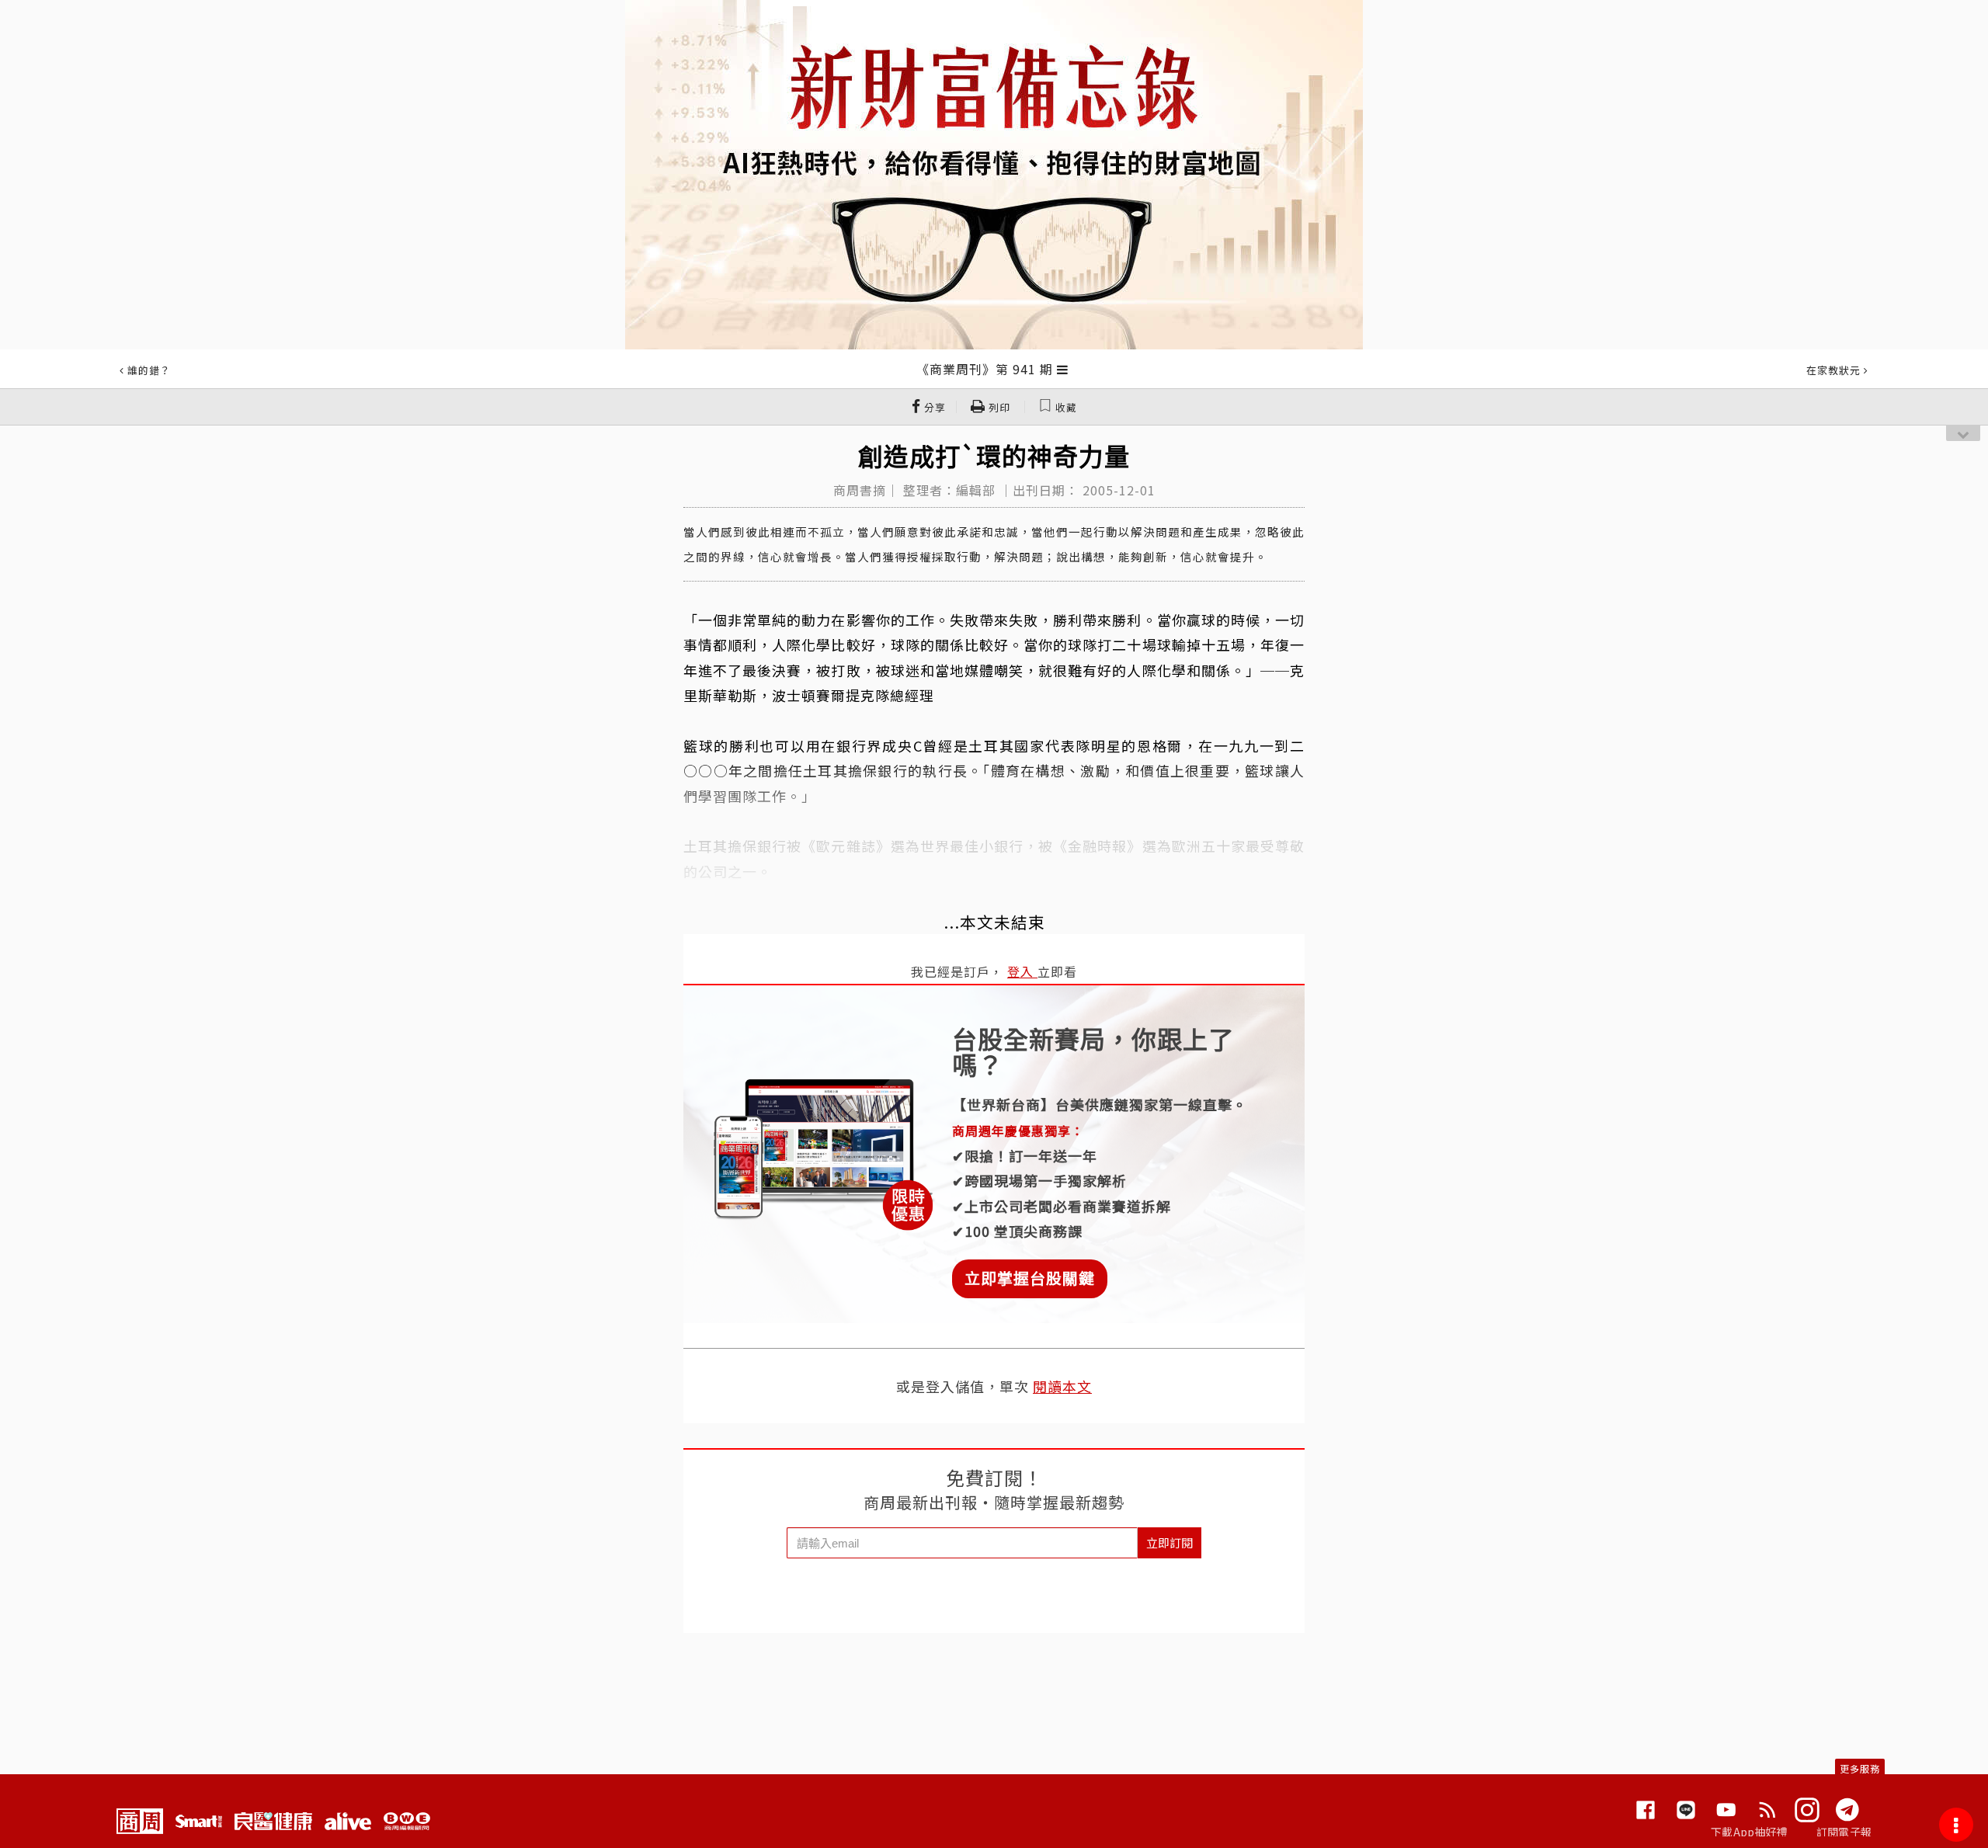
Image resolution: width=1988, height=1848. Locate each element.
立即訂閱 (1170, 1542)
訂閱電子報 (1844, 1832)
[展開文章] (1063, 369)
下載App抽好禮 (1749, 1832)
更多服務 (1860, 1768)
